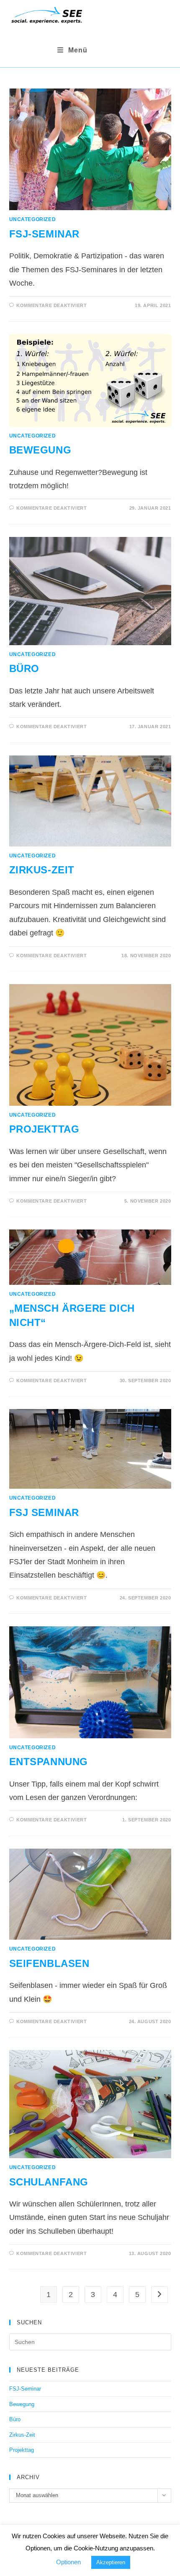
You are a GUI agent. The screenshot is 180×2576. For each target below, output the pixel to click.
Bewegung (40, 450)
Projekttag (44, 1129)
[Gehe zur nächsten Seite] (159, 2295)
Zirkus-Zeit (42, 870)
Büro (24, 668)
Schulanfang (49, 2182)
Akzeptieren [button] (111, 2562)
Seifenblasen (49, 1963)
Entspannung (49, 1762)
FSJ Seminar (44, 1512)
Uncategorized (33, 219)
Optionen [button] (68, 2562)
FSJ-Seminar (45, 234)
